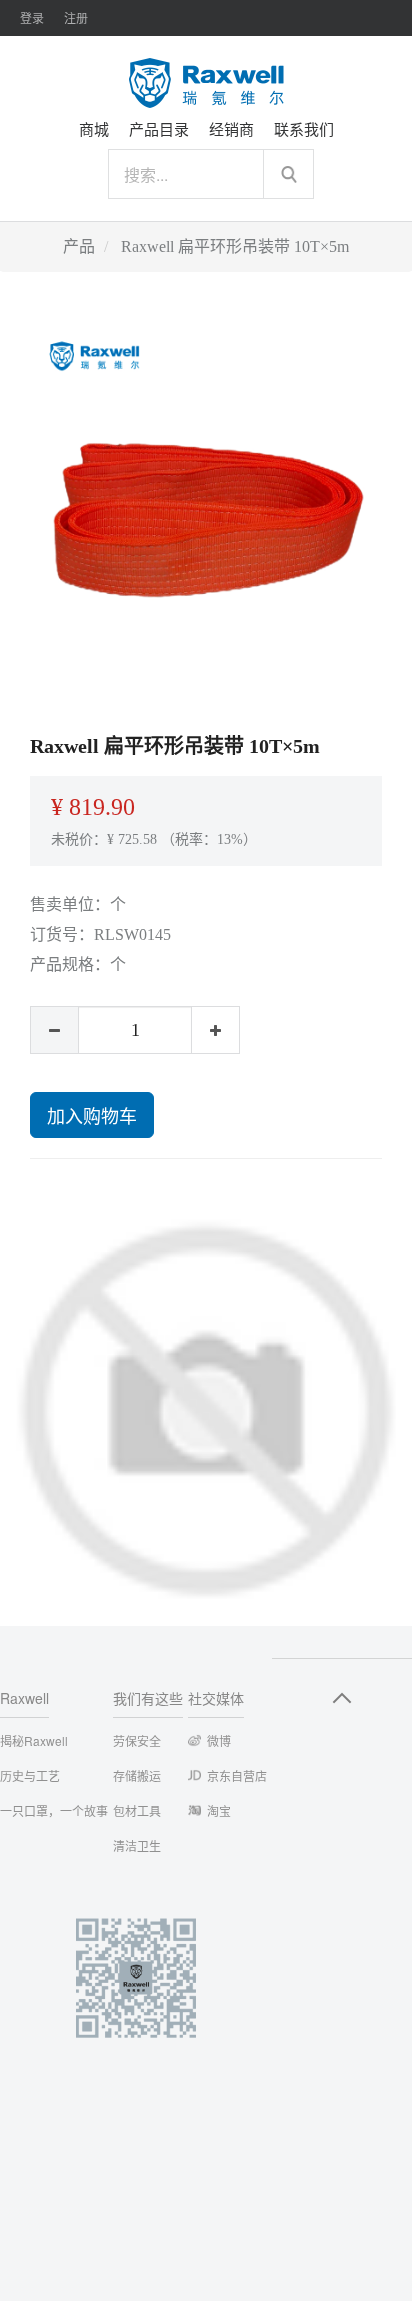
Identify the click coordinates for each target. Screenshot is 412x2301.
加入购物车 (92, 1115)
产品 (79, 246)
